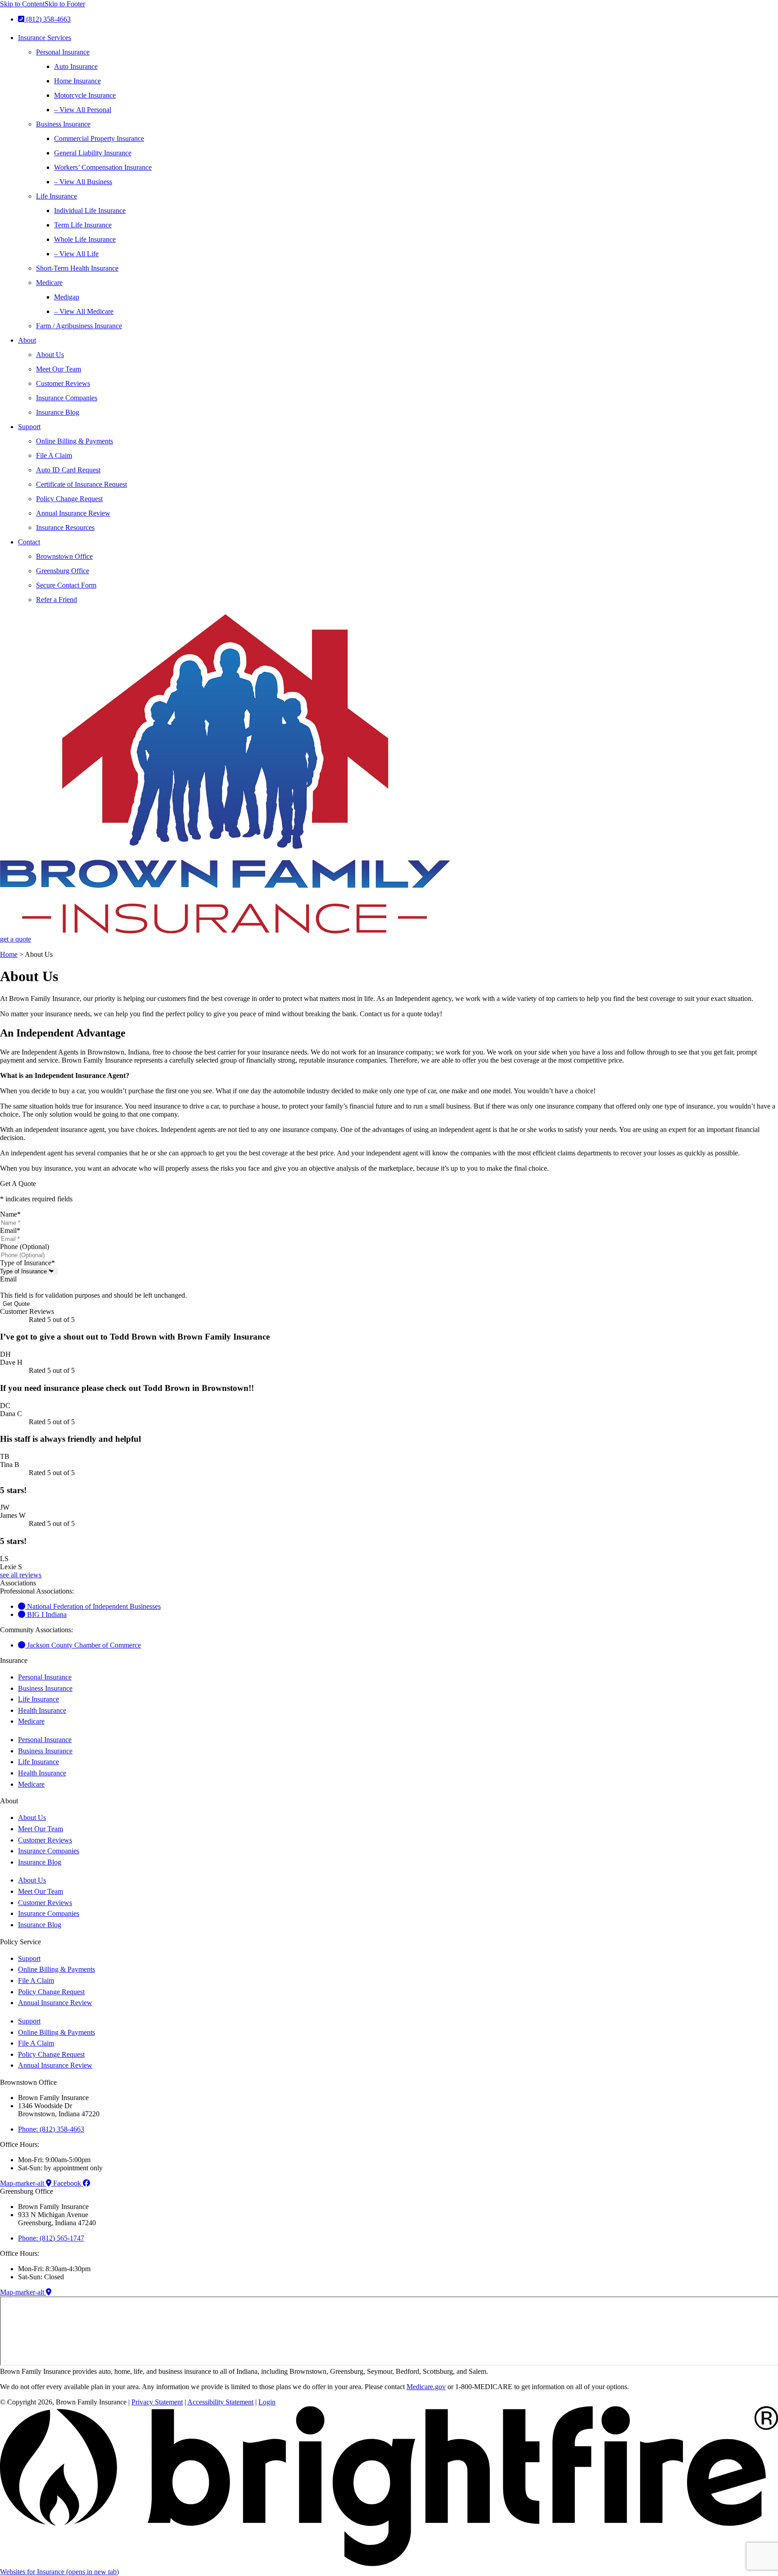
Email (10, 1230)
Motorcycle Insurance (85, 95)
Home (9, 954)
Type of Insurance (27, 1263)
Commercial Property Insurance (99, 138)
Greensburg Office (63, 571)
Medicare (49, 283)
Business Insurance (63, 124)
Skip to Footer (65, 4)
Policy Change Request (69, 499)
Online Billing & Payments (75, 441)
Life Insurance (57, 196)
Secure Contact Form (66, 585)
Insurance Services (45, 38)
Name (10, 1214)
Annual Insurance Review (73, 513)
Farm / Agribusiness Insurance (79, 326)
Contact (29, 542)
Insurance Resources (65, 527)
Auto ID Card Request (68, 470)
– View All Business (83, 182)
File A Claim (54, 455)
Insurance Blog (58, 412)
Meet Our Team (59, 369)
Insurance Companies (67, 398)
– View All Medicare (84, 311)
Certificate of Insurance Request (81, 484)
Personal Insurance (63, 52)
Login (267, 2402)
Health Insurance (42, 1710)
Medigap (67, 297)
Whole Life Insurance (85, 239)
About (27, 340)
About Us (50, 355)
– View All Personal (83, 110)
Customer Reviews (63, 383)
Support (29, 427)
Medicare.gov (426, 2387)
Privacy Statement (157, 2402)
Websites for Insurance (59, 2572)
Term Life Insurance (83, 225)
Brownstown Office (64, 556)
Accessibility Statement (220, 2402)
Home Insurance (77, 81)
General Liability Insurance (93, 153)
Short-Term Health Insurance (77, 268)
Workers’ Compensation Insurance (103, 167)
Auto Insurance (76, 66)
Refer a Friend (57, 600)
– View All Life (76, 254)
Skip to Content (22, 4)
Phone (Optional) (25, 1247)
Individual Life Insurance (90, 211)
